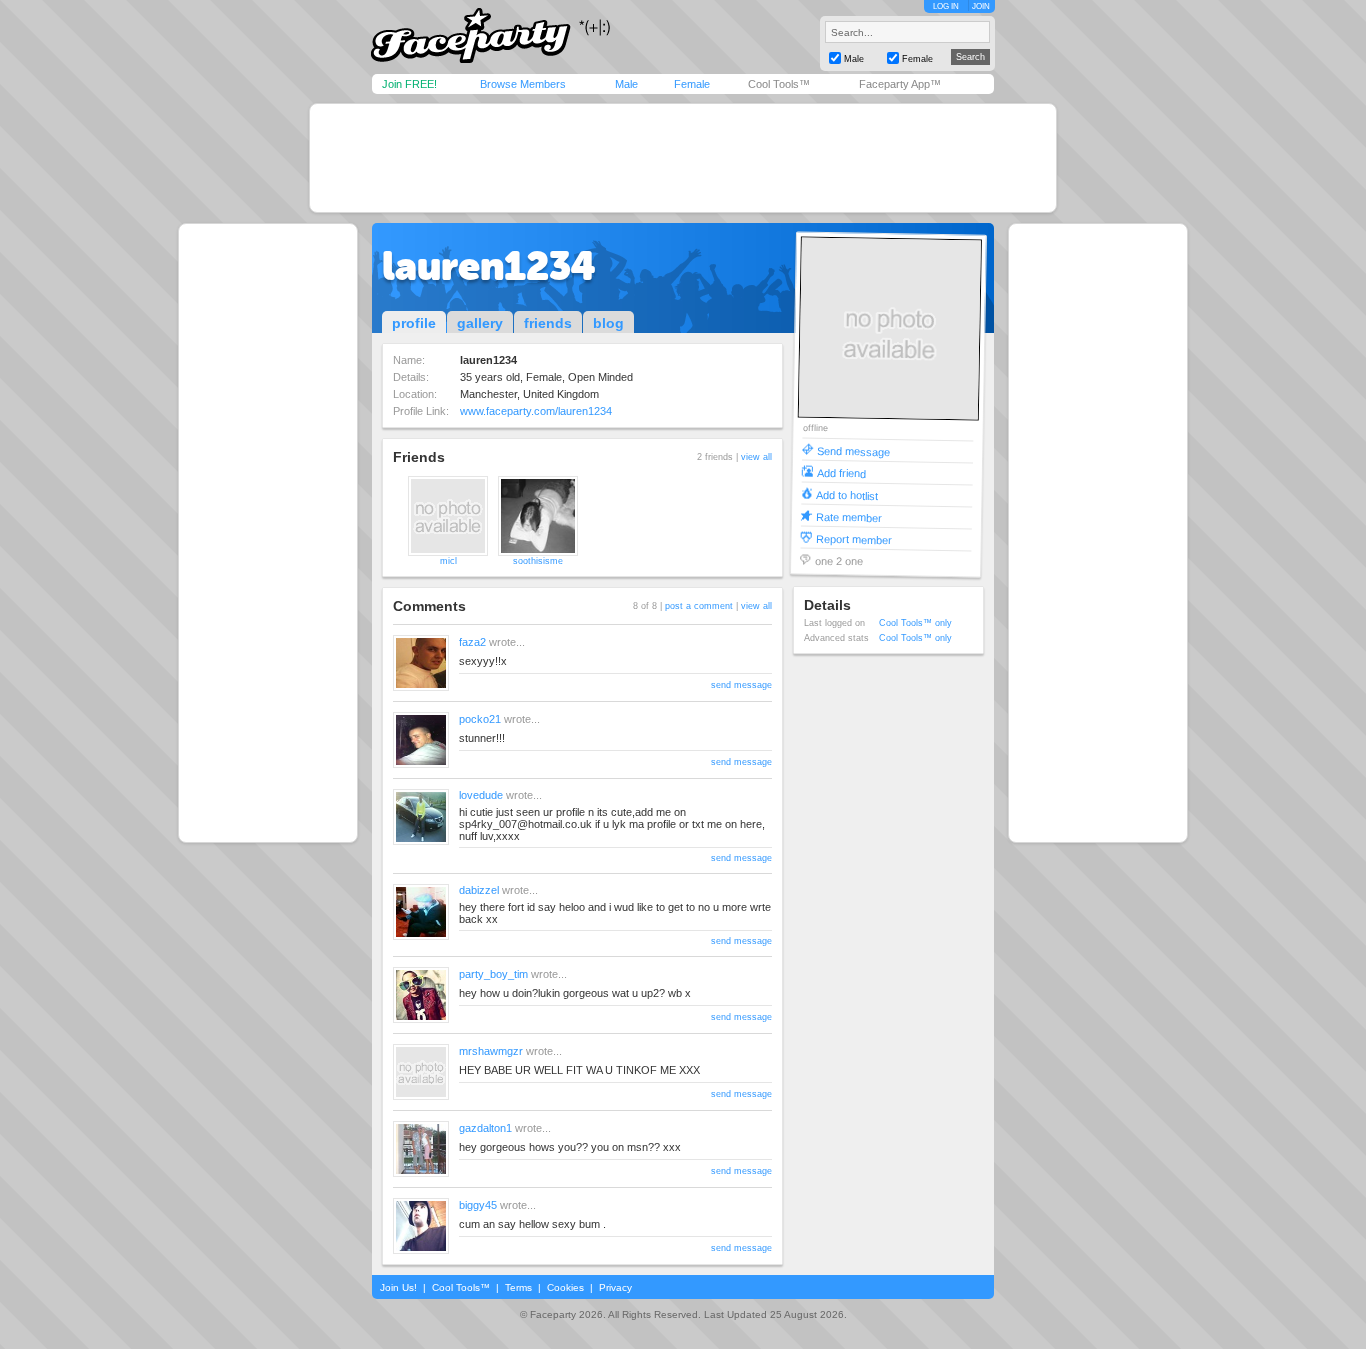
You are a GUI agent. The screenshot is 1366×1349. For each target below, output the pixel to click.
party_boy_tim (493, 974)
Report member (854, 538)
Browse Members (523, 84)
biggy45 (478, 1205)
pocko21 (480, 719)
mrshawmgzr (491, 1051)
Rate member (849, 516)
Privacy (615, 1287)
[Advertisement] (683, 158)
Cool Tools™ (779, 84)
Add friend (841, 472)
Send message (853, 450)
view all (756, 457)
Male (626, 84)
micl (448, 561)
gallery (480, 323)
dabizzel (479, 890)
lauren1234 (489, 266)
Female (692, 84)
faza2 (472, 642)
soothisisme (538, 561)
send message (741, 685)
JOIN (981, 6)
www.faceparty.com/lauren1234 (536, 411)
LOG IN (946, 6)
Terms (518, 1287)
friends (548, 323)
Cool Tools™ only (915, 623)
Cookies (565, 1287)
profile (414, 323)
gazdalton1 (485, 1128)
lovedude (481, 795)
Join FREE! (409, 84)
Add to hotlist (847, 494)
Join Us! (398, 1287)
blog (608, 323)
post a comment (699, 606)
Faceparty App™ (900, 84)
